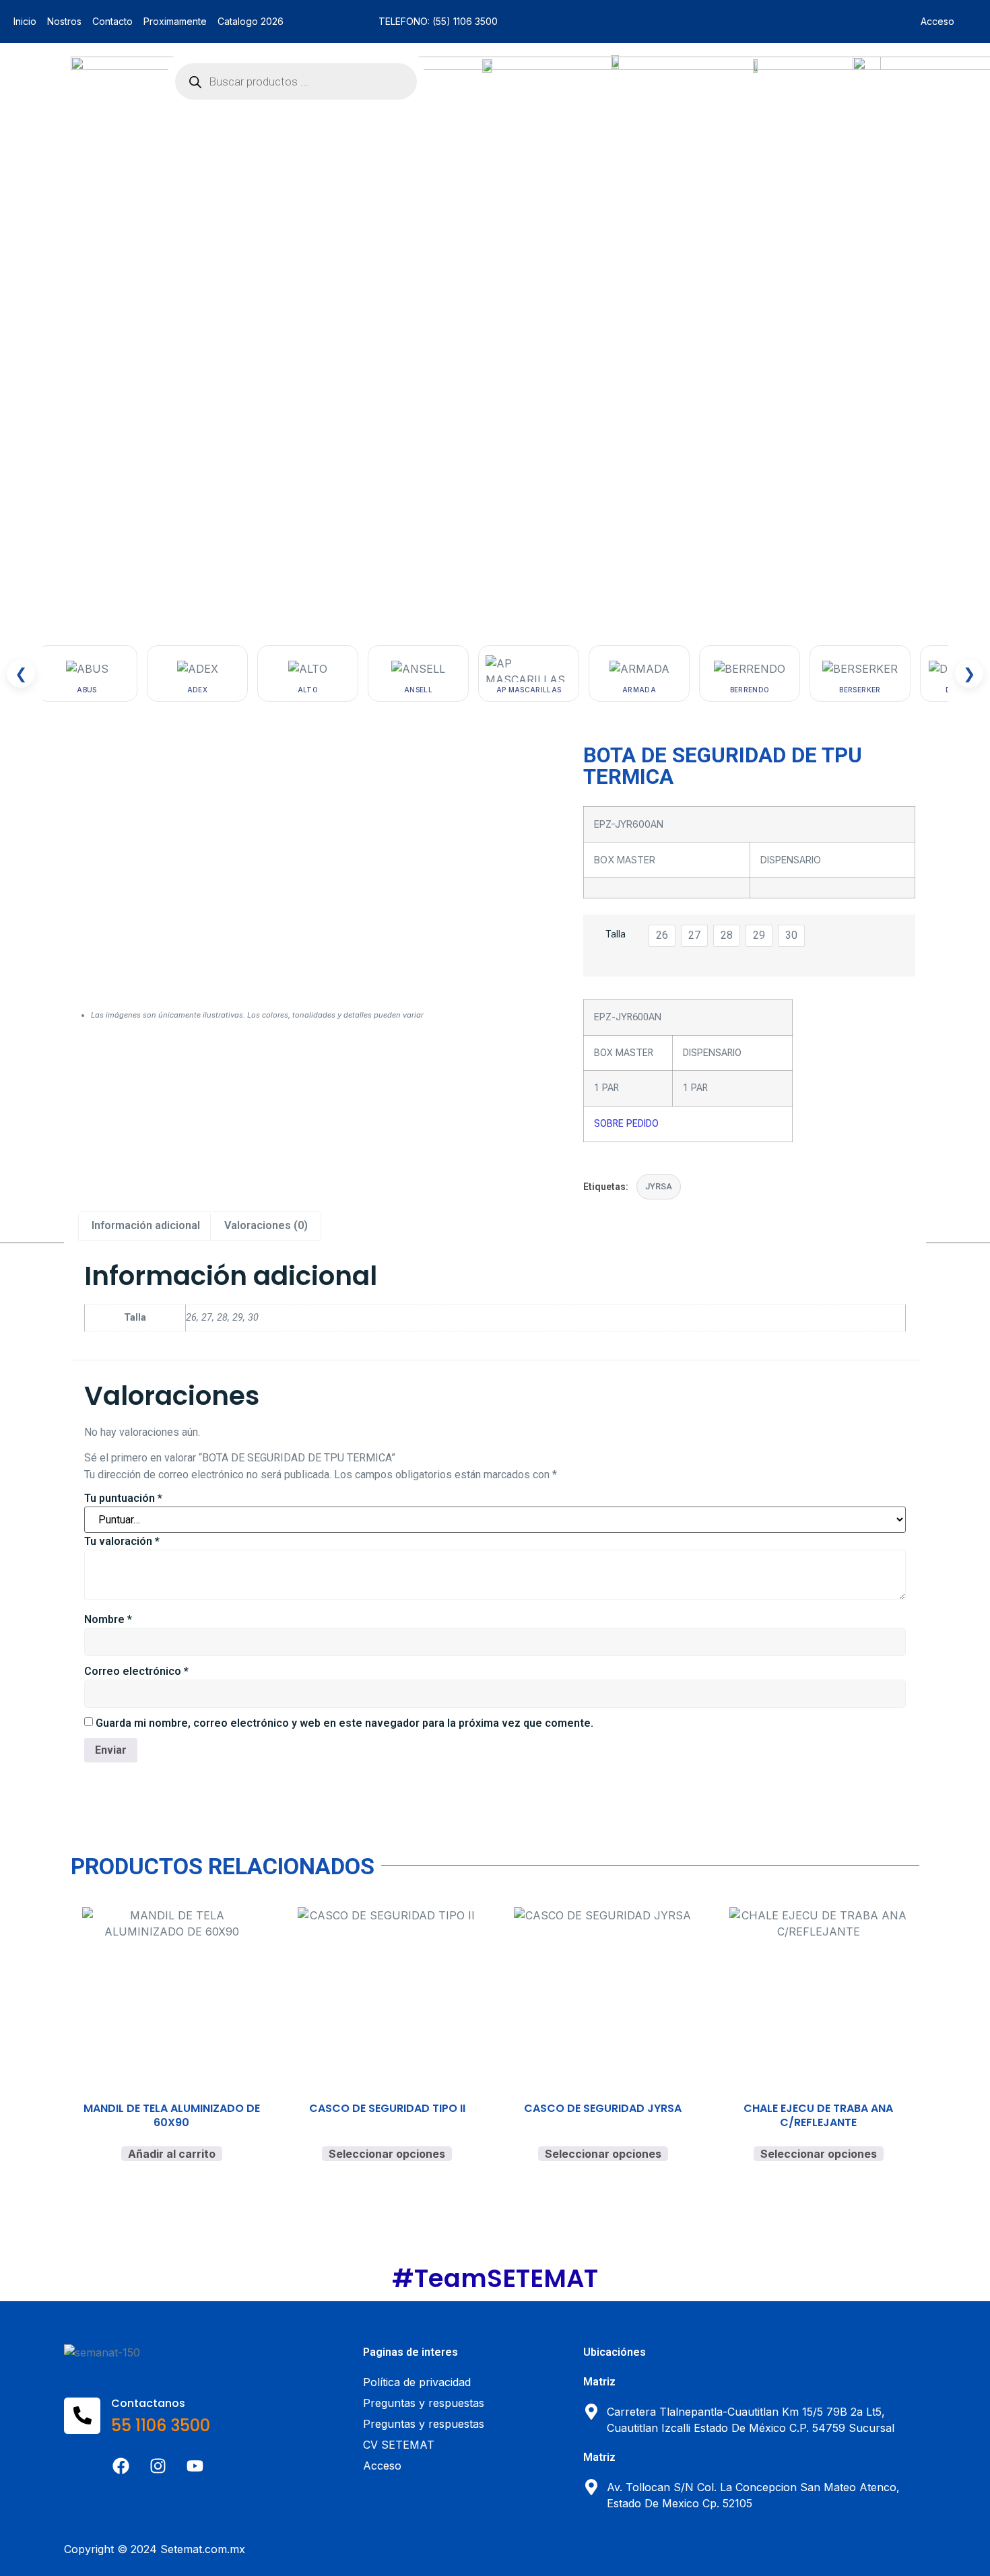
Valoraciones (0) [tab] (266, 1225)
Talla (616, 934)
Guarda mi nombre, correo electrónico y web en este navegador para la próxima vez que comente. (344, 1723)
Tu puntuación (123, 1498)
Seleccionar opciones (387, 2154)
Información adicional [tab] (146, 1225)
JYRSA (659, 1186)
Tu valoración (122, 1541)
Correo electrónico (136, 1671)
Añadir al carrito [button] (172, 2154)
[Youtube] (195, 2466)
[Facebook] (121, 2466)
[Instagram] (158, 2466)
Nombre (108, 1619)
